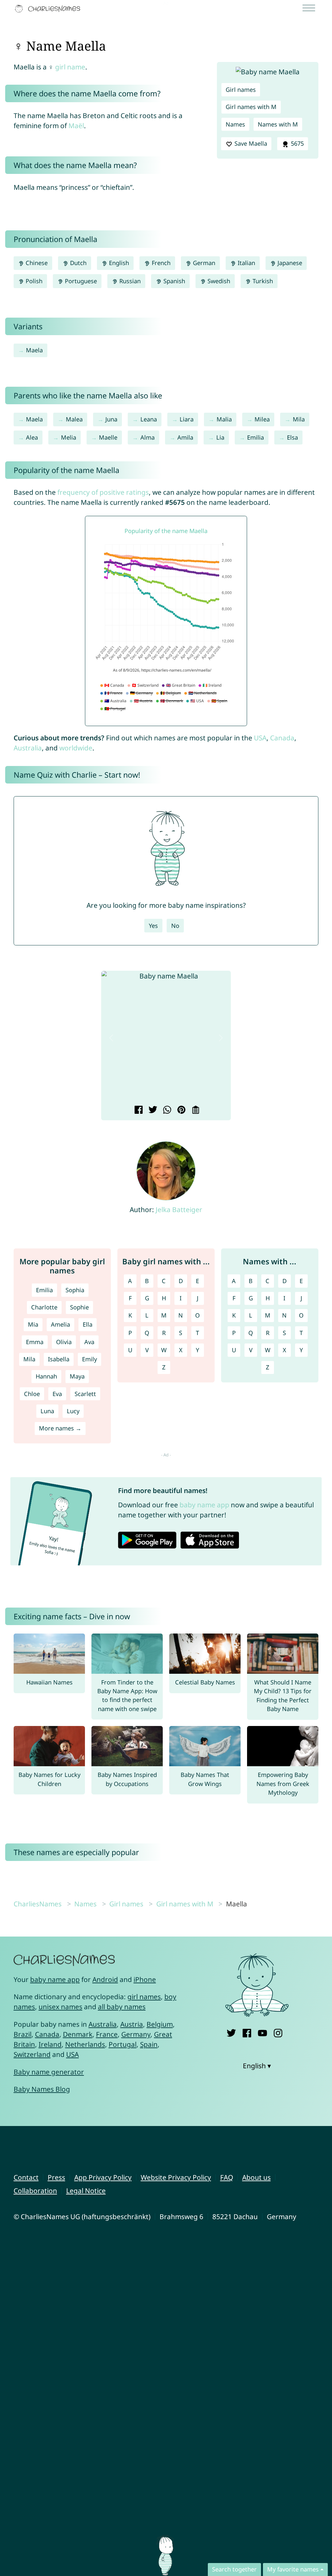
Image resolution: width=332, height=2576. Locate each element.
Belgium (160, 2024)
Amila (185, 437)
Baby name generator (49, 2072)
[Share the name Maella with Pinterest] (180, 1111)
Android (105, 1979)
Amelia (60, 1324)
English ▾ (257, 2066)
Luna (47, 1411)
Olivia (64, 1342)
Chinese (36, 263)
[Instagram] (278, 2032)
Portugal (123, 2044)
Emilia (255, 437)
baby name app (204, 1505)
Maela (34, 350)
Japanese (289, 263)
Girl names (241, 90)
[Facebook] (247, 2032)
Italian (246, 263)
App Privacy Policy (103, 2177)
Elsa (292, 437)
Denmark (78, 2034)
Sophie (79, 1307)
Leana (149, 419)
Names (235, 124)
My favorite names (293, 2569)
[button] (111, 1038)
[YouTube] (262, 2032)
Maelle (108, 437)
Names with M (278, 124)
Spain (149, 2044)
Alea (32, 437)
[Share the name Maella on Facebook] (138, 1111)
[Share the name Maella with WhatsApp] (166, 1111)
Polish (33, 281)
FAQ (227, 2177)
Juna (111, 419)
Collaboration (35, 2191)
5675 (296, 143)
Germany (136, 2034)
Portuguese (80, 281)
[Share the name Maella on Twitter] (152, 1111)
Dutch (77, 263)
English (118, 263)
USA (260, 738)
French (160, 263)
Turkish (262, 281)
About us (256, 2177)
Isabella (59, 1359)
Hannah (46, 1376)
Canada (282, 738)
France (107, 2034)
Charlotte (44, 1307)
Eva (57, 1394)
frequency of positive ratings (103, 492)
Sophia (75, 1290)
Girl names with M (251, 107)
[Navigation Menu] (311, 9)
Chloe (32, 1394)
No (175, 926)
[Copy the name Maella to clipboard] (195, 1111)
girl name (70, 67)
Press (56, 2177)
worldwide (76, 748)
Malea (74, 419)
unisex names (60, 2007)
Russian (129, 281)
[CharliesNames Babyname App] (49, 9)
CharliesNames (38, 1904)
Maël (76, 126)
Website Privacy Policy (176, 2177)
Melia (69, 437)
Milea (262, 419)
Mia (33, 1324)
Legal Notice (86, 2191)
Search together (234, 2569)
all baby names (122, 2007)
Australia (28, 748)
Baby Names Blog (42, 2089)
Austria (132, 2024)
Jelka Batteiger (179, 1209)
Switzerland (32, 2054)
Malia (224, 419)
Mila (299, 419)
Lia (220, 437)
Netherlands (85, 2044)
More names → (60, 1428)
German (203, 263)
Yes (153, 926)
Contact (26, 2177)
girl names (144, 1997)
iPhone (145, 1979)
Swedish (218, 281)
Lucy (73, 1411)
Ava (89, 1342)
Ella (88, 1324)
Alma (148, 437)
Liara (187, 419)
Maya (77, 1376)
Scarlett (85, 1394)
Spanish (173, 281)
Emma (35, 1342)
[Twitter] (231, 2032)
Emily (89, 1359)
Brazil (23, 2034)
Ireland (50, 2044)
